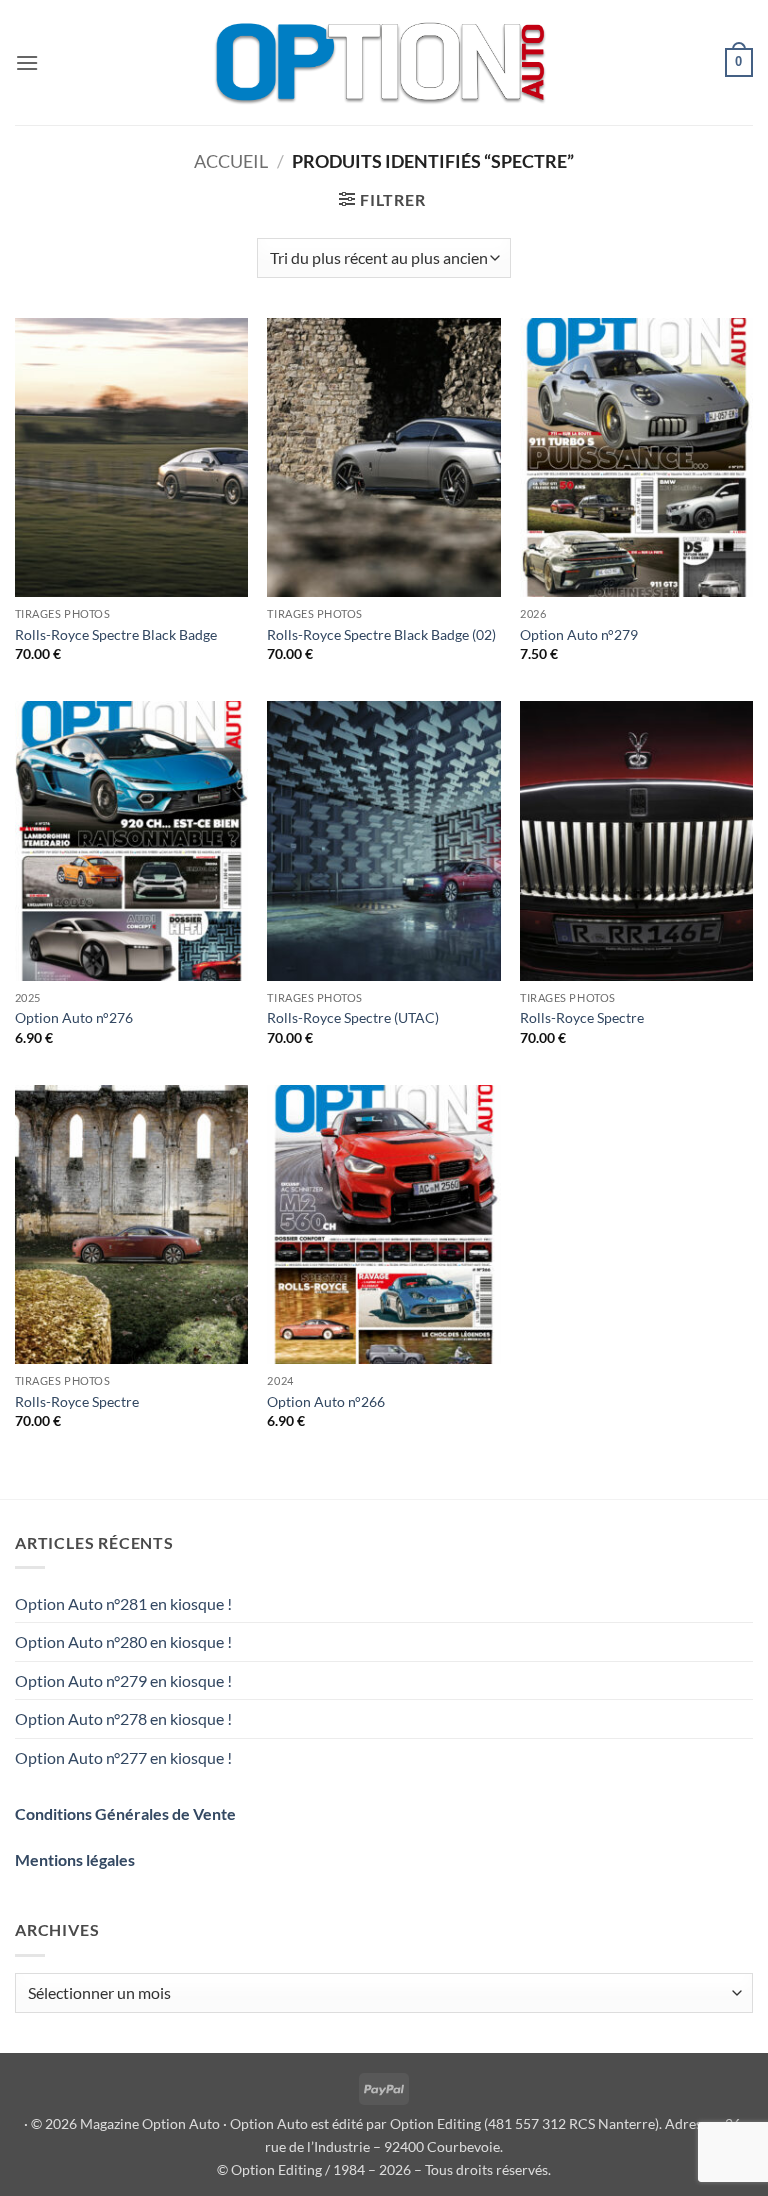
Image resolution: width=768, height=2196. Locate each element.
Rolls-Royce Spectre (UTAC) (353, 1017)
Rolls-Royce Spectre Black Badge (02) (381, 634)
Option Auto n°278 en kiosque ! (123, 1718)
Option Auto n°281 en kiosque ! (123, 1603)
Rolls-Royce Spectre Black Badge (116, 634)
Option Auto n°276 (74, 1017)
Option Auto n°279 (579, 634)
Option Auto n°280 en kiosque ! (123, 1641)
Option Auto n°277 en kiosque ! (123, 1757)
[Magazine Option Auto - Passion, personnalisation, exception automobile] (384, 62)
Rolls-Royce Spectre (582, 1017)
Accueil (231, 161)
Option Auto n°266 (326, 1401)
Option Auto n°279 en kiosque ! (123, 1680)
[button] (27, 62)
